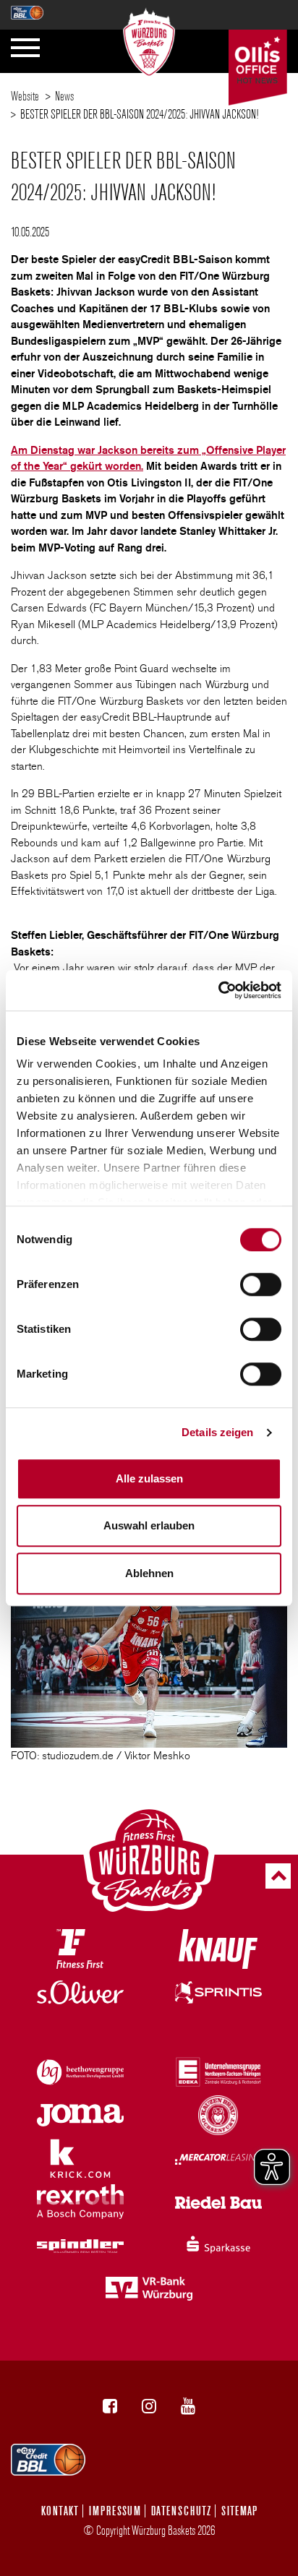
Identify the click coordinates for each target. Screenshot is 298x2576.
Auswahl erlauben (149, 1525)
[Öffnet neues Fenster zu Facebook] (110, 2406)
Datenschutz (181, 2511)
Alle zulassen (149, 1478)
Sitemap (239, 2511)
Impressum (115, 2511)
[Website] (149, 38)
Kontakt (60, 2511)
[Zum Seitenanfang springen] (278, 1876)
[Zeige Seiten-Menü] (25, 48)
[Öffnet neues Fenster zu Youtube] (188, 2406)
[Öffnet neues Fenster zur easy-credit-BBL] (27, 8)
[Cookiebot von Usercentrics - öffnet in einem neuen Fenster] (218, 990)
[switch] (261, 1284)
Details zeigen (217, 1432)
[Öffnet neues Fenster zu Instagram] (149, 2406)
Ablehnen (149, 1573)
